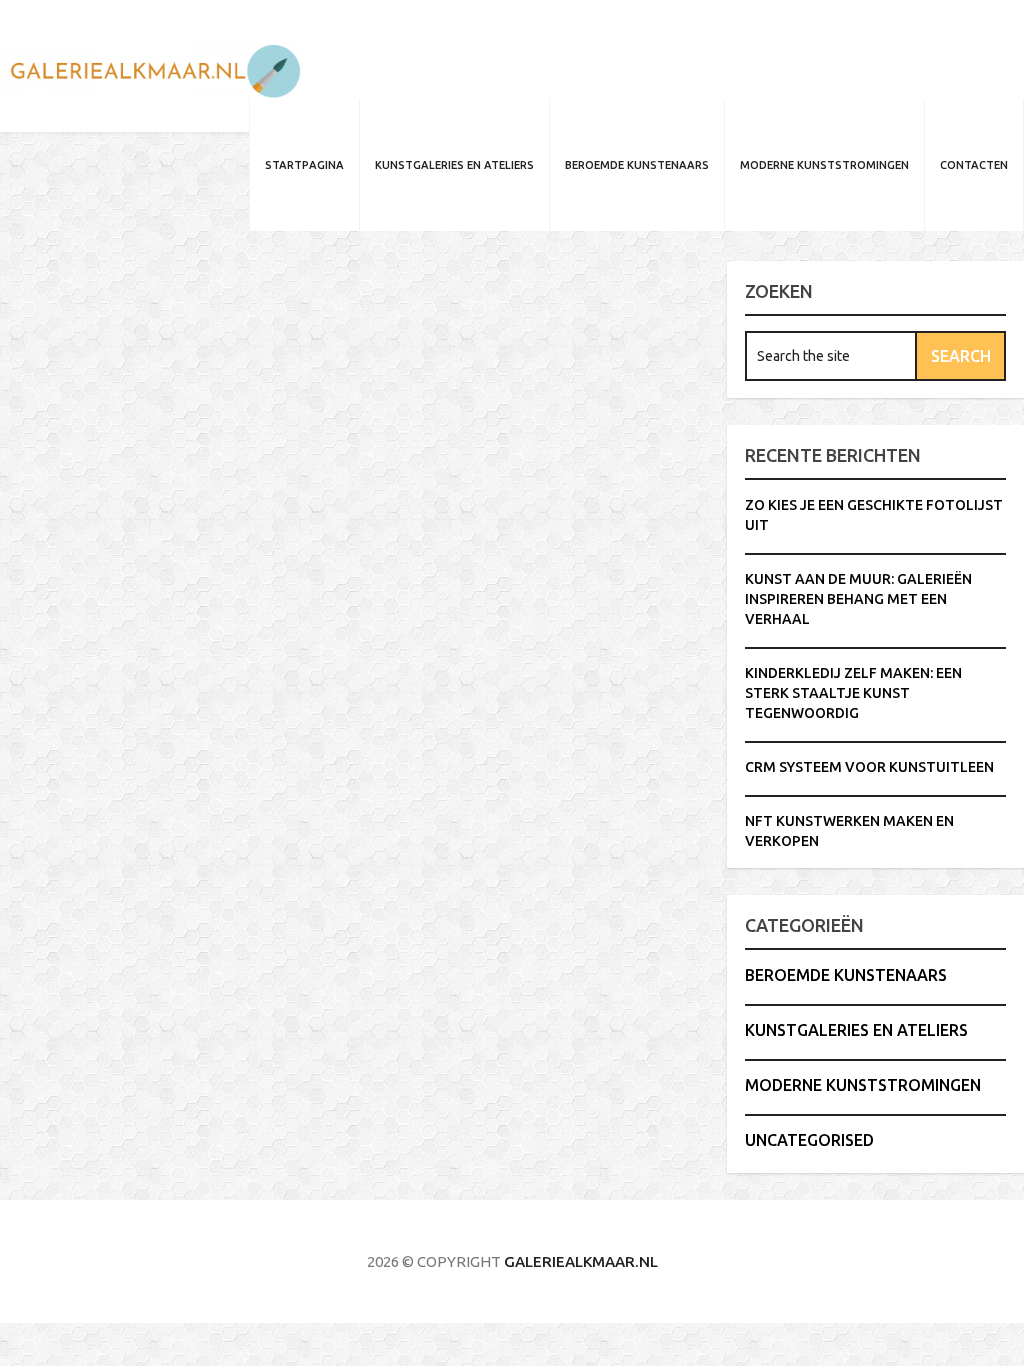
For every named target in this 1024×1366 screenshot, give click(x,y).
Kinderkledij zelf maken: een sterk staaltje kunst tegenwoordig (853, 693)
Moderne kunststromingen (824, 165)
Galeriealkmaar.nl (581, 1261)
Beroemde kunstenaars (637, 165)
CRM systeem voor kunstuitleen (869, 767)
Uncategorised (809, 1140)
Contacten (974, 165)
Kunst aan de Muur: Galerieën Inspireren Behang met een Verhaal (858, 599)
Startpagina (304, 165)
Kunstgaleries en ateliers (454, 165)
